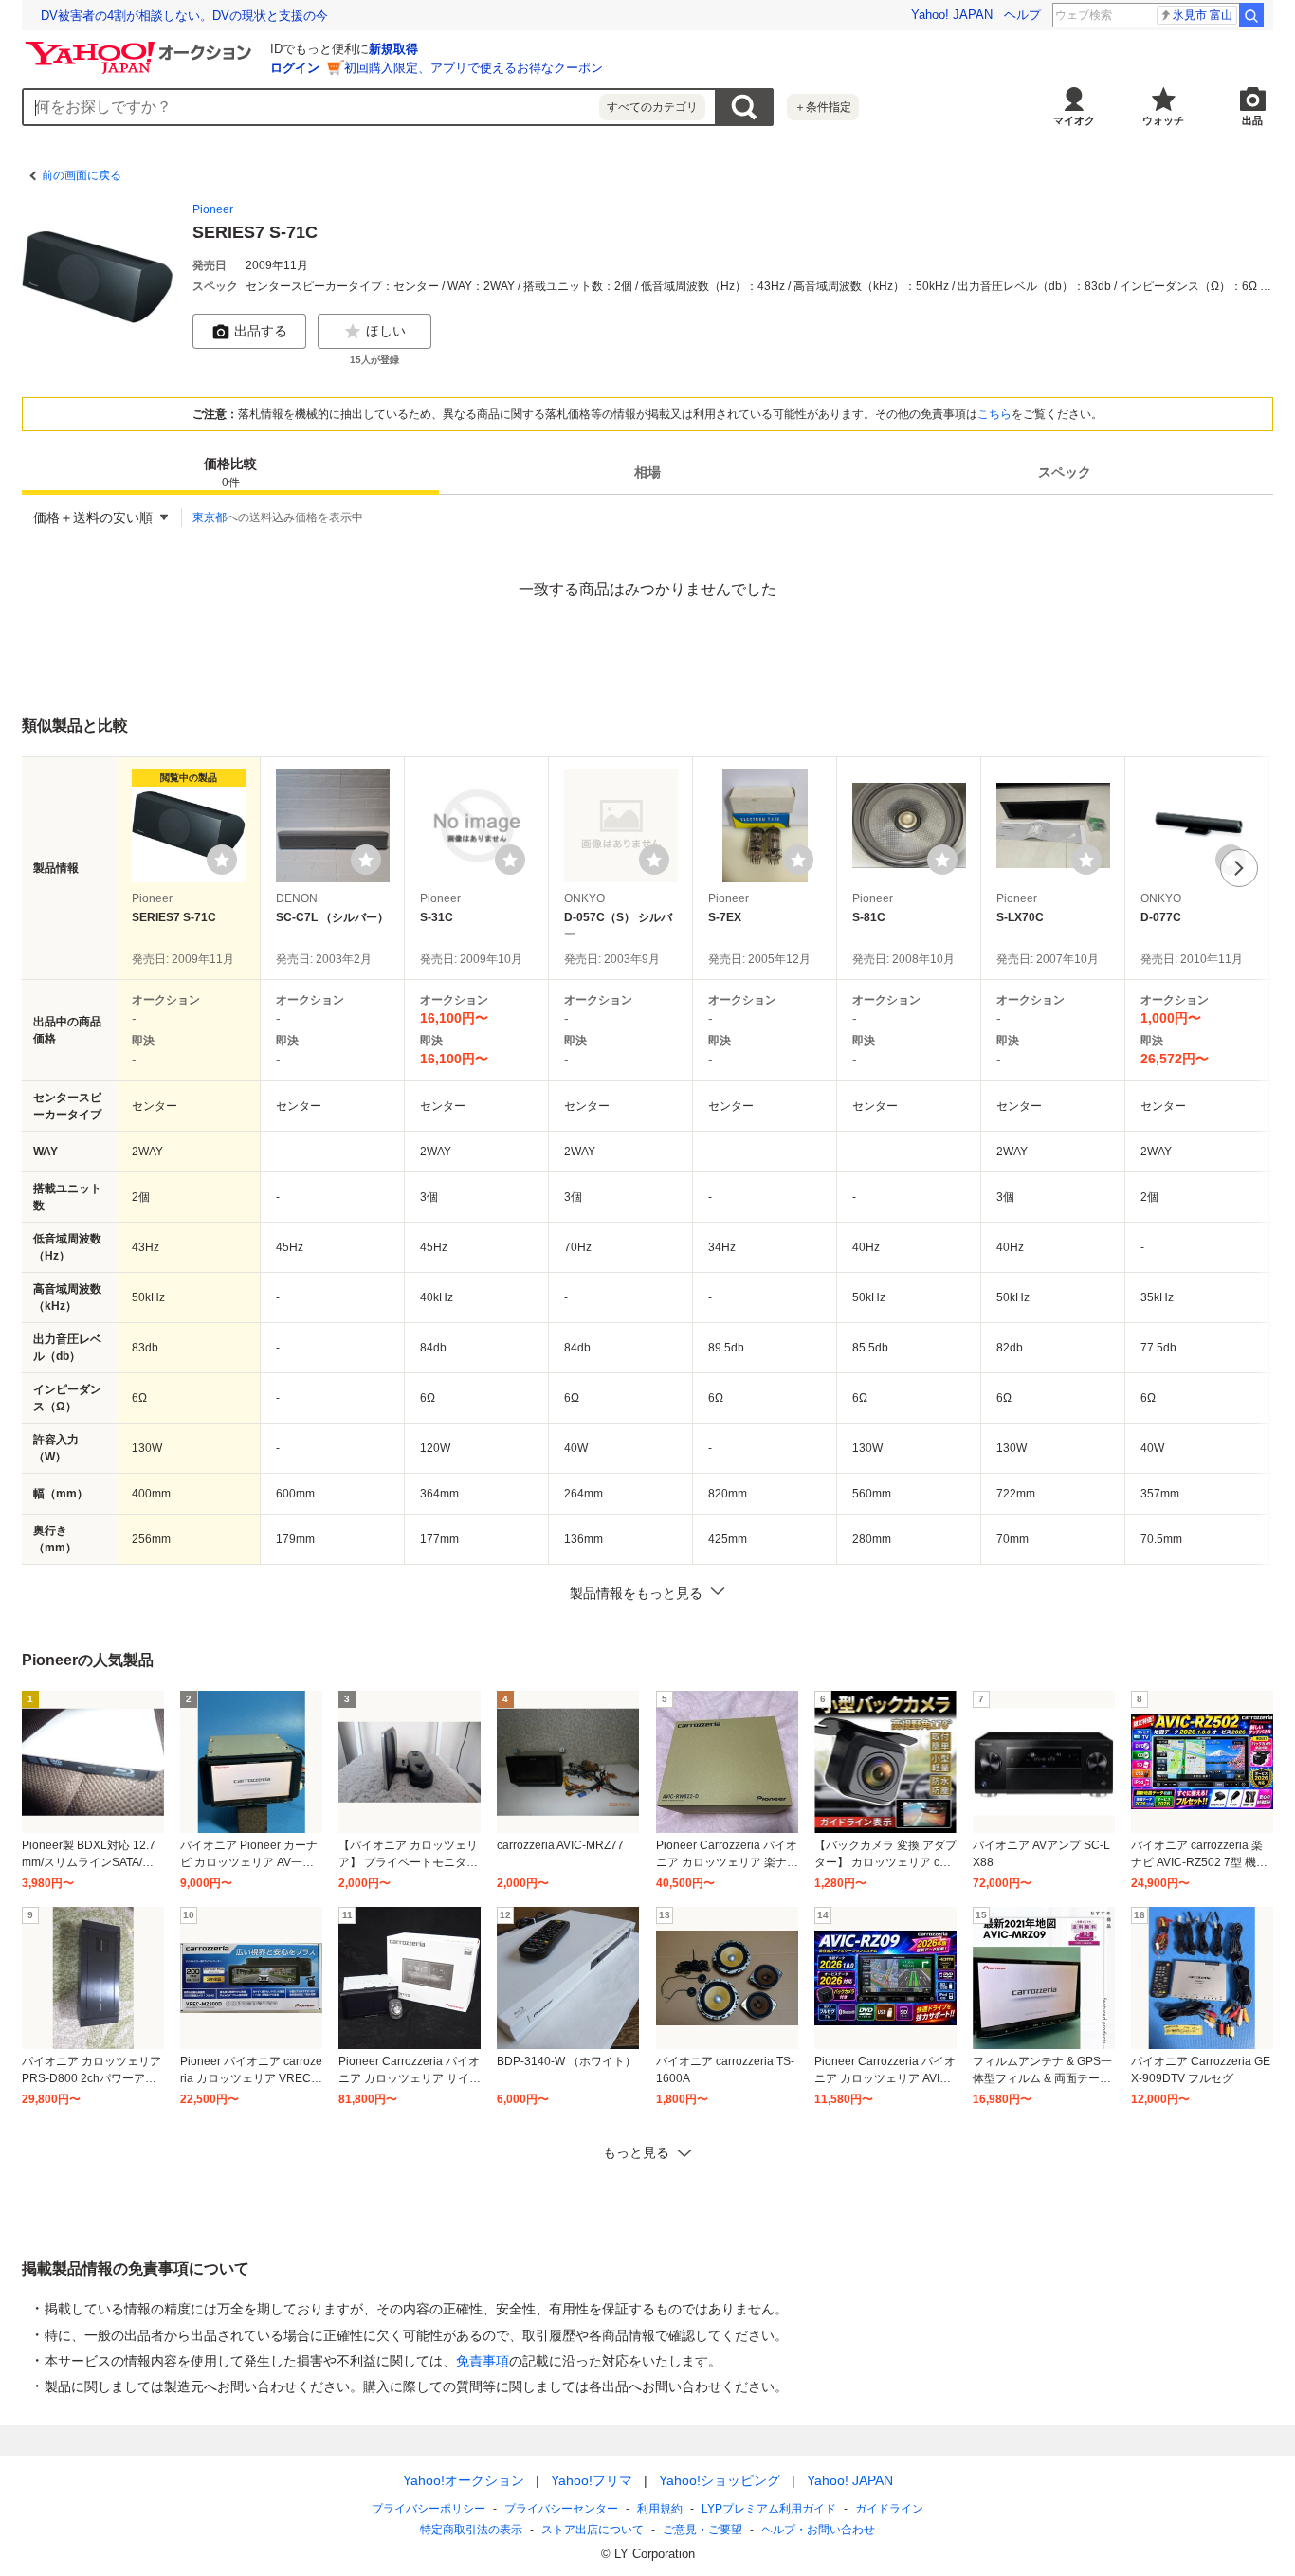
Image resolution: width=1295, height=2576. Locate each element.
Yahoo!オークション (464, 2480)
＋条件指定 (823, 107)
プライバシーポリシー (429, 2509)
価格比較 (230, 472)
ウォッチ (1163, 120)
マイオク (1074, 120)
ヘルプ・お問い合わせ (818, 2530)
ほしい (386, 331)
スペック (1065, 472)
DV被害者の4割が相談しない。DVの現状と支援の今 (184, 16)
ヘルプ (1022, 15)
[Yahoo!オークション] (141, 46)
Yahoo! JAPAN (952, 15)
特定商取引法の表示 (471, 2530)
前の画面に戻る (82, 175)
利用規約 (660, 2509)
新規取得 (393, 49)
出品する (261, 331)
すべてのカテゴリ (652, 107)
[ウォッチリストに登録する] (222, 860)
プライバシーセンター (561, 2509)
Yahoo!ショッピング (720, 2480)
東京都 (210, 517)
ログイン (295, 68)
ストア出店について (593, 2530)
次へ (1239, 868)
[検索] (1251, 15)
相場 (647, 472)
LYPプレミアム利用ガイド (769, 2509)
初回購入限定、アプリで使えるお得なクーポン (474, 68)
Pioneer (213, 209)
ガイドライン (889, 2509)
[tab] (230, 472)
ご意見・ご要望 (702, 2530)
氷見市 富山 (1203, 15)
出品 (1252, 120)
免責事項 (483, 2361)
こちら (994, 414)
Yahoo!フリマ (592, 2480)
